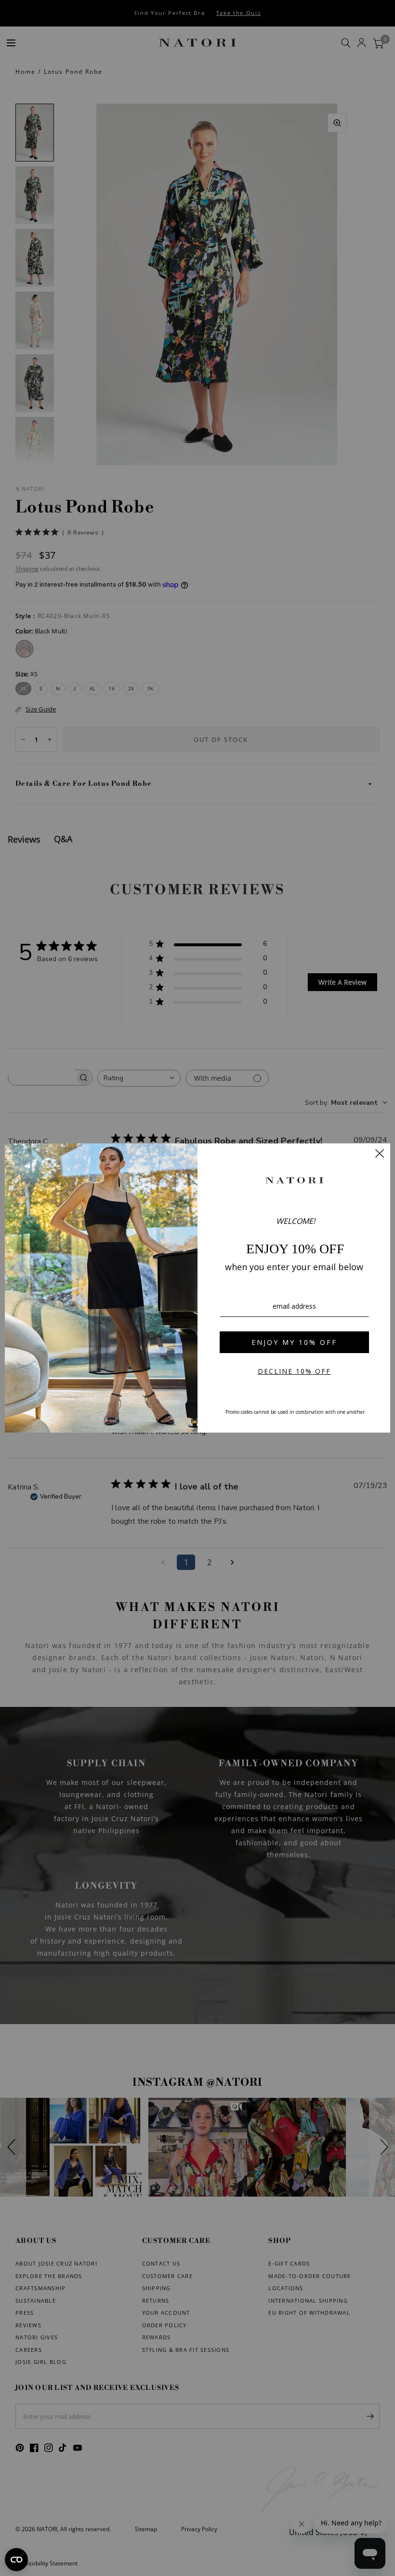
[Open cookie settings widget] (16, 2560)
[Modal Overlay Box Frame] (197, 1288)
